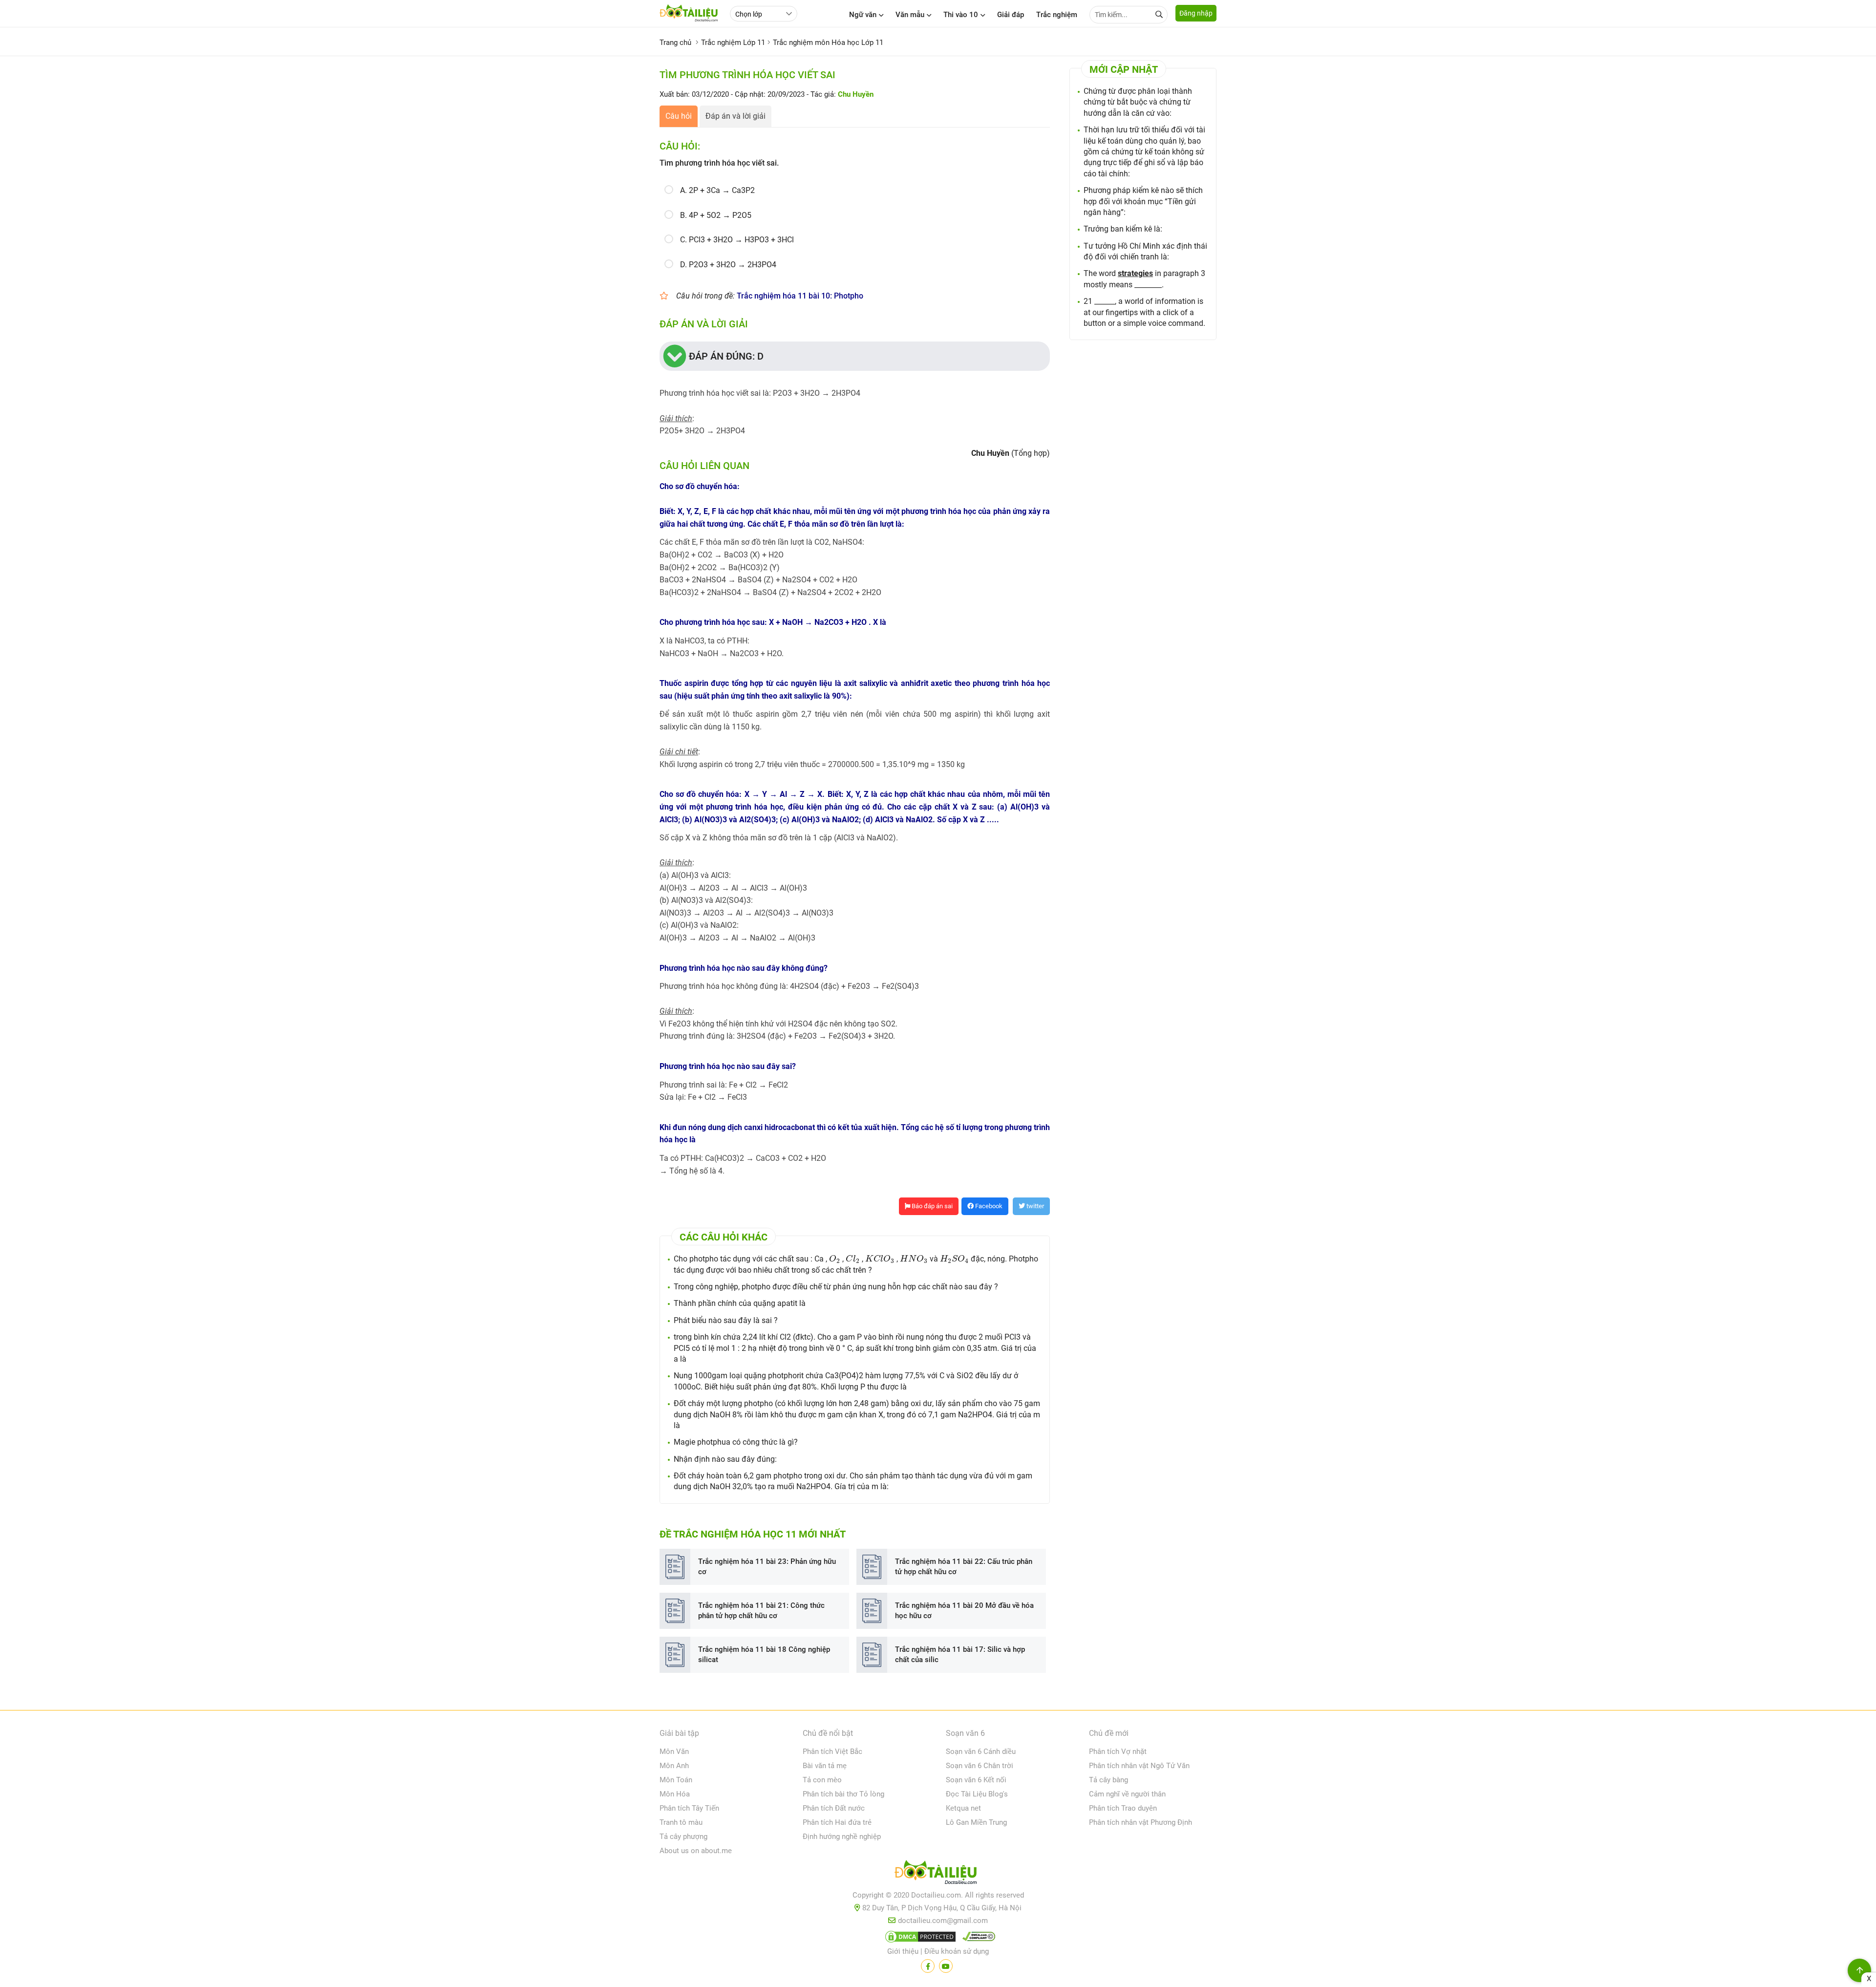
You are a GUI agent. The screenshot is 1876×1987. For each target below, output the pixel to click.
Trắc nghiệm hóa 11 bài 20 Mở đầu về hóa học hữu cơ (964, 1611)
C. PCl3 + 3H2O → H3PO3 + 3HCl (737, 240)
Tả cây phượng (683, 1837)
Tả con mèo (822, 1780)
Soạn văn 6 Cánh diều (981, 1752)
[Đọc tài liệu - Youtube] (946, 1966)
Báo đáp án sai (931, 1206)
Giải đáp (1011, 15)
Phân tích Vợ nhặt (1118, 1752)
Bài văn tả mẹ (825, 1766)
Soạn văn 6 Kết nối (976, 1780)
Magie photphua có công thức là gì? (736, 1442)
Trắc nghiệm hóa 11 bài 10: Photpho (800, 296)
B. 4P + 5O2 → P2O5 (716, 215)
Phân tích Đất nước (834, 1808)
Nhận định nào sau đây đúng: (725, 1459)
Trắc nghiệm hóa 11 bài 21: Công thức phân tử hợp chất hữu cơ (761, 1611)
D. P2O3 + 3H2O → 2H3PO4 (728, 265)
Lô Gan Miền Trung (976, 1822)
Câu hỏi (679, 116)
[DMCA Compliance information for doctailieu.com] (977, 1939)
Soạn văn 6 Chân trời (980, 1766)
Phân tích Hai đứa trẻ (837, 1822)
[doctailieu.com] (938, 1874)
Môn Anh (674, 1766)
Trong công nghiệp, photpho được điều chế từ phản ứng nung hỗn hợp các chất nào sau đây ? (836, 1287)
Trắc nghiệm (1057, 15)
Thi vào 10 (961, 15)
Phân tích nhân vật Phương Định (1141, 1822)
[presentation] (835, 1259)
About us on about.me (696, 1851)
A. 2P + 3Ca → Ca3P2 (717, 190)
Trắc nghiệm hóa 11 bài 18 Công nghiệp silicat (764, 1655)
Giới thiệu (903, 1951)
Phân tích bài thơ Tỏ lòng (843, 1794)
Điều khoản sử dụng (957, 1951)
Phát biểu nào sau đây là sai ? (726, 1320)
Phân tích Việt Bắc (832, 1752)
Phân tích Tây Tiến (689, 1808)
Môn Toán (676, 1780)
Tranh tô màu (681, 1822)
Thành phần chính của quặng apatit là (740, 1303)
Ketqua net (963, 1808)
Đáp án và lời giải (735, 116)
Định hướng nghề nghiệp (842, 1837)
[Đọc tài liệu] (928, 1966)
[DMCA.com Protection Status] (919, 1939)
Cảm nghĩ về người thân (1127, 1794)
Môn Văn (674, 1752)
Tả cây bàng (1109, 1780)
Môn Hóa (675, 1794)
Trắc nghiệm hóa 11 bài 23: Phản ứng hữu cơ (767, 1567)
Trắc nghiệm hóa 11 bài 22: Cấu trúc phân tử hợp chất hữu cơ (964, 1567)
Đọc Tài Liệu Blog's (977, 1794)
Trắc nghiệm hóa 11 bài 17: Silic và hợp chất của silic (960, 1655)
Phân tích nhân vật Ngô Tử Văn (1139, 1766)
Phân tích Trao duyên (1123, 1808)
